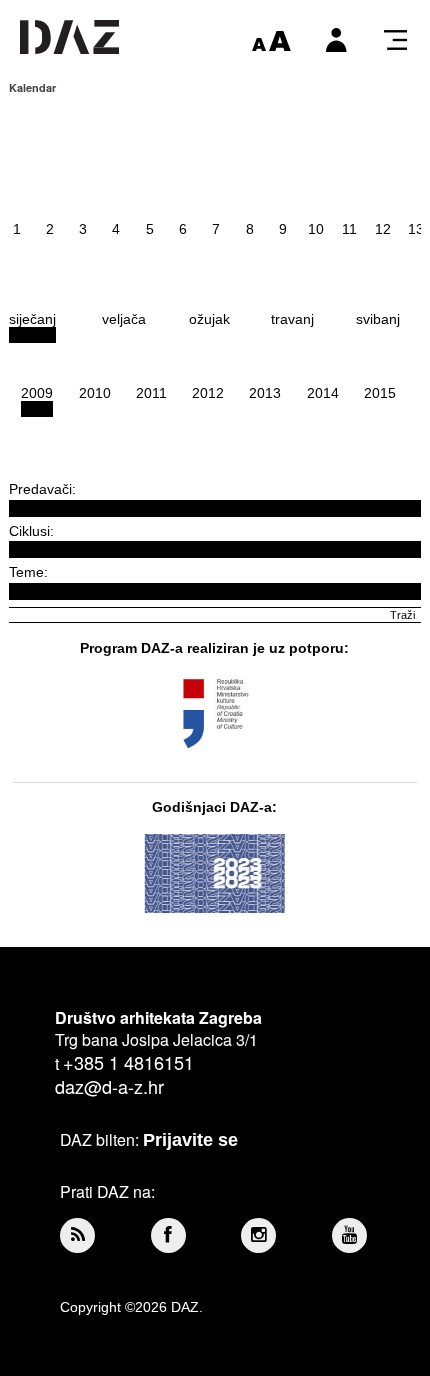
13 (416, 229)
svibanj (378, 319)
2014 (323, 393)
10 (316, 229)
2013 (265, 393)
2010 (95, 393)
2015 (380, 393)
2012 (208, 393)
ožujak (209, 319)
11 (349, 229)
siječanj (32, 319)
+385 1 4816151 (128, 1062)
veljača (124, 319)
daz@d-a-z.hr (109, 1086)
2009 (37, 393)
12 (383, 229)
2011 (151, 393)
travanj (292, 319)
